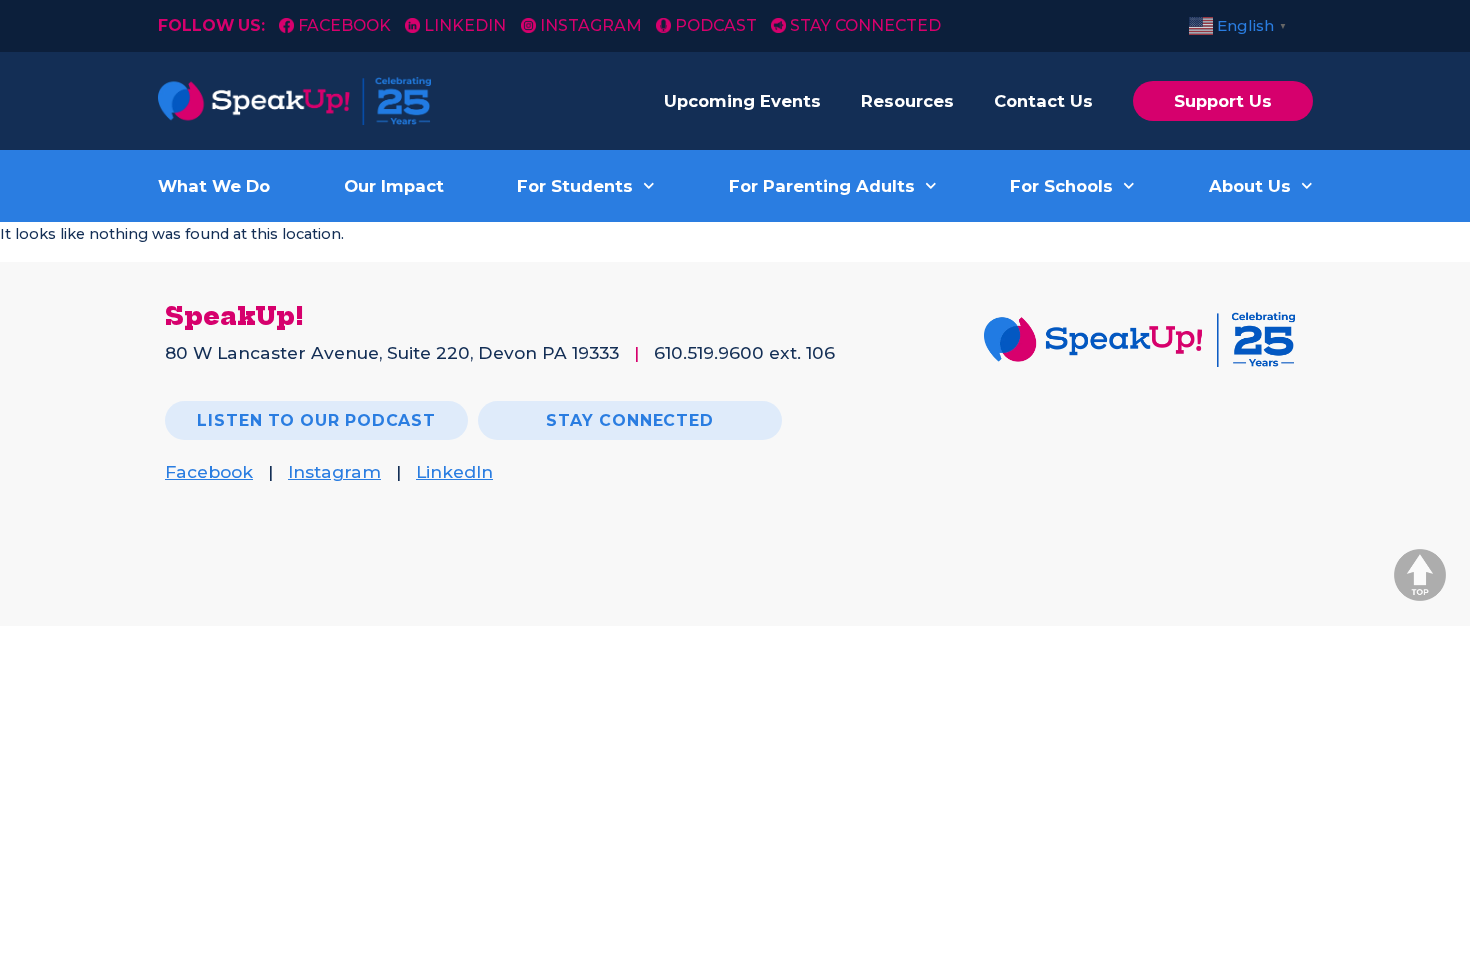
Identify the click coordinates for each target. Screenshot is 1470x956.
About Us (1250, 186)
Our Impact (394, 186)
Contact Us (1043, 101)
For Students (575, 186)
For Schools (1061, 186)
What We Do (214, 186)
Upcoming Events (742, 101)
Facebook (346, 25)
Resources (907, 101)
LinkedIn (465, 25)
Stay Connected (865, 25)
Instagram (590, 25)
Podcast (716, 25)
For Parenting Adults (822, 186)
